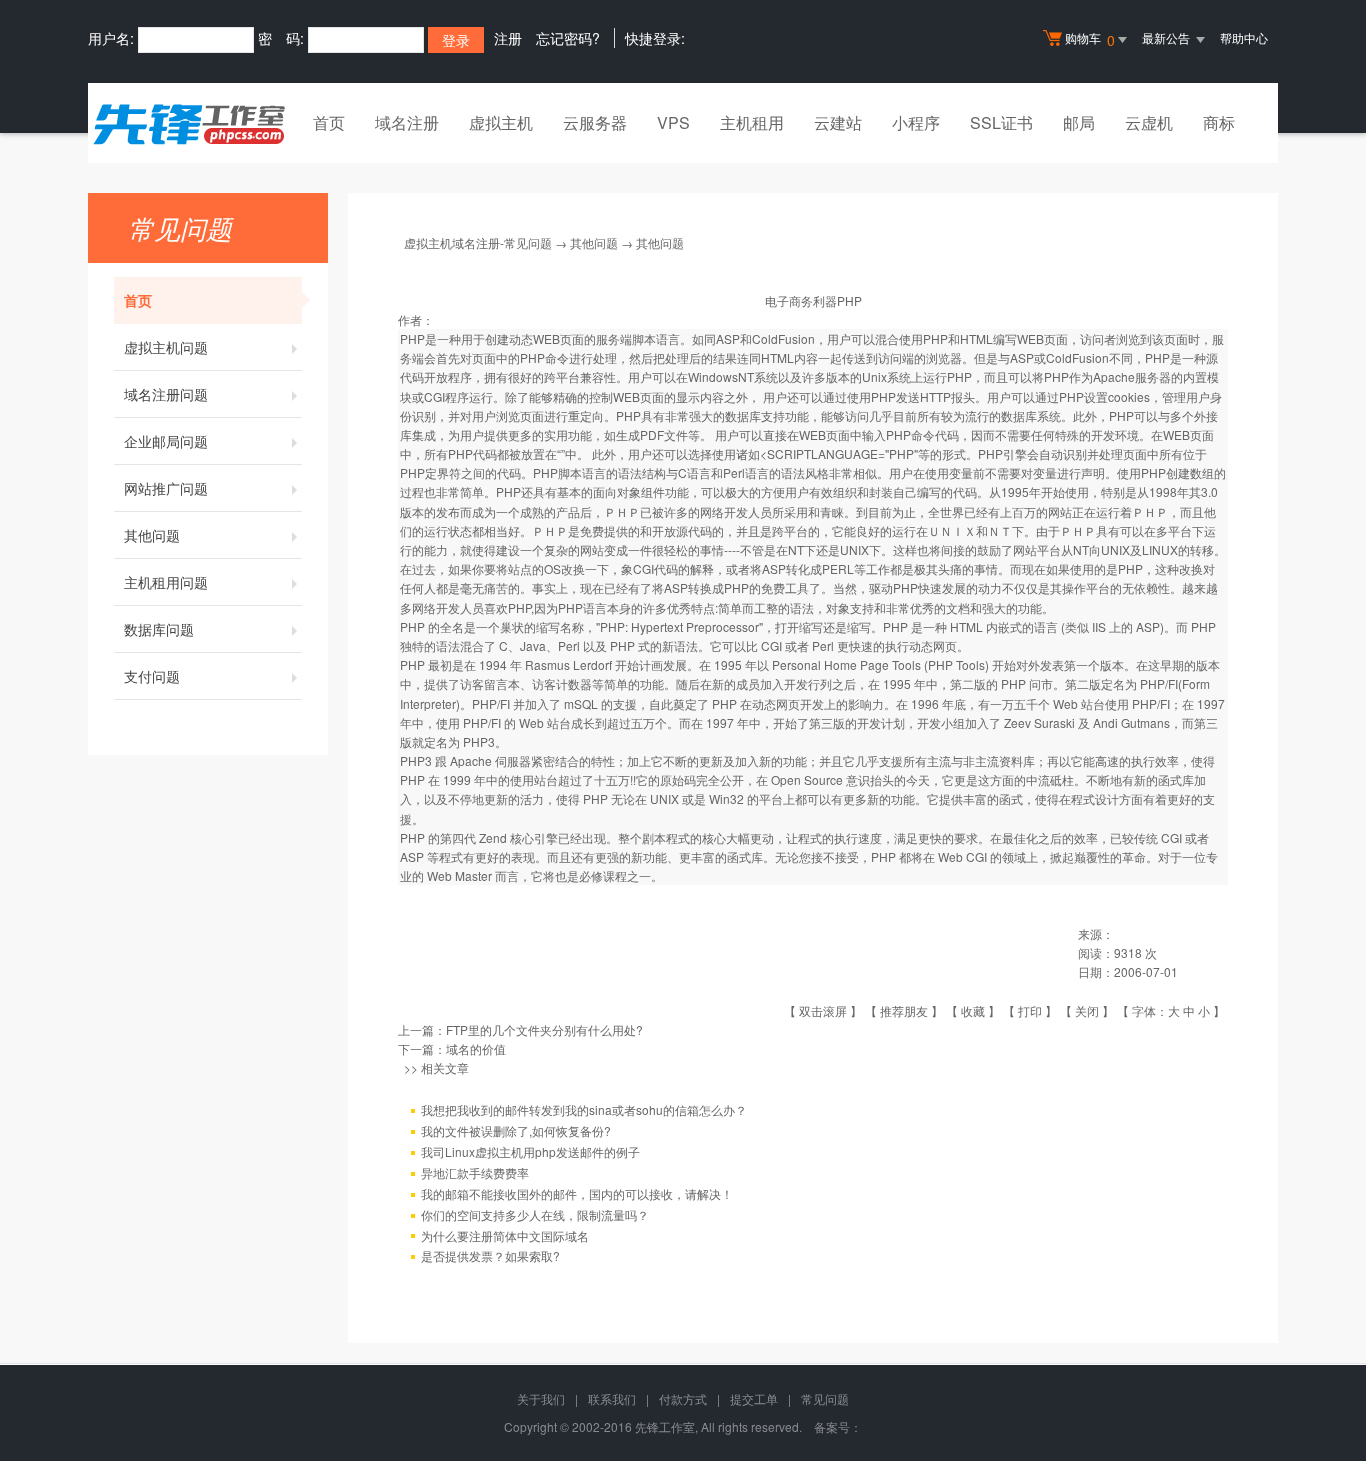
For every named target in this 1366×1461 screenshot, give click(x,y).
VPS (673, 122)
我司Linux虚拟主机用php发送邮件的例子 (530, 1151)
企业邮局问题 (166, 441)
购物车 (1090, 39)
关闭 (1087, 1010)
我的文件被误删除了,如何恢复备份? (516, 1130)
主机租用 (752, 122)
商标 (1219, 122)
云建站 (838, 122)
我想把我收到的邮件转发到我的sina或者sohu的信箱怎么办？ (584, 1109)
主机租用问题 (166, 582)
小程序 (916, 122)
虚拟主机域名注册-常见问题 (478, 242)
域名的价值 (476, 1048)
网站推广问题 (166, 488)
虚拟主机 (501, 122)
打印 (1030, 1010)
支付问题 (152, 676)
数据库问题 (159, 629)
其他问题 (152, 535)
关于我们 (541, 1398)
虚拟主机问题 (166, 347)
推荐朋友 (904, 1010)
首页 (329, 122)
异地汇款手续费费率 (475, 1172)
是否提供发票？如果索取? (490, 1255)
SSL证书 (1001, 122)
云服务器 (595, 122)
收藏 (973, 1010)
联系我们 (612, 1398)
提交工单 (754, 1398)
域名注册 (407, 122)
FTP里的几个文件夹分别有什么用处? (544, 1029)
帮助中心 (1244, 37)
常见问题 (825, 1398)
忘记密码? (568, 38)
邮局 (1079, 122)
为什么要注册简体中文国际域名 (505, 1235)
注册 (508, 38)
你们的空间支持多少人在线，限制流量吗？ (535, 1214)
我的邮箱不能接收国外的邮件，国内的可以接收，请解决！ (577, 1193)
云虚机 (1149, 122)
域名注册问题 (166, 394)
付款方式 (683, 1398)
